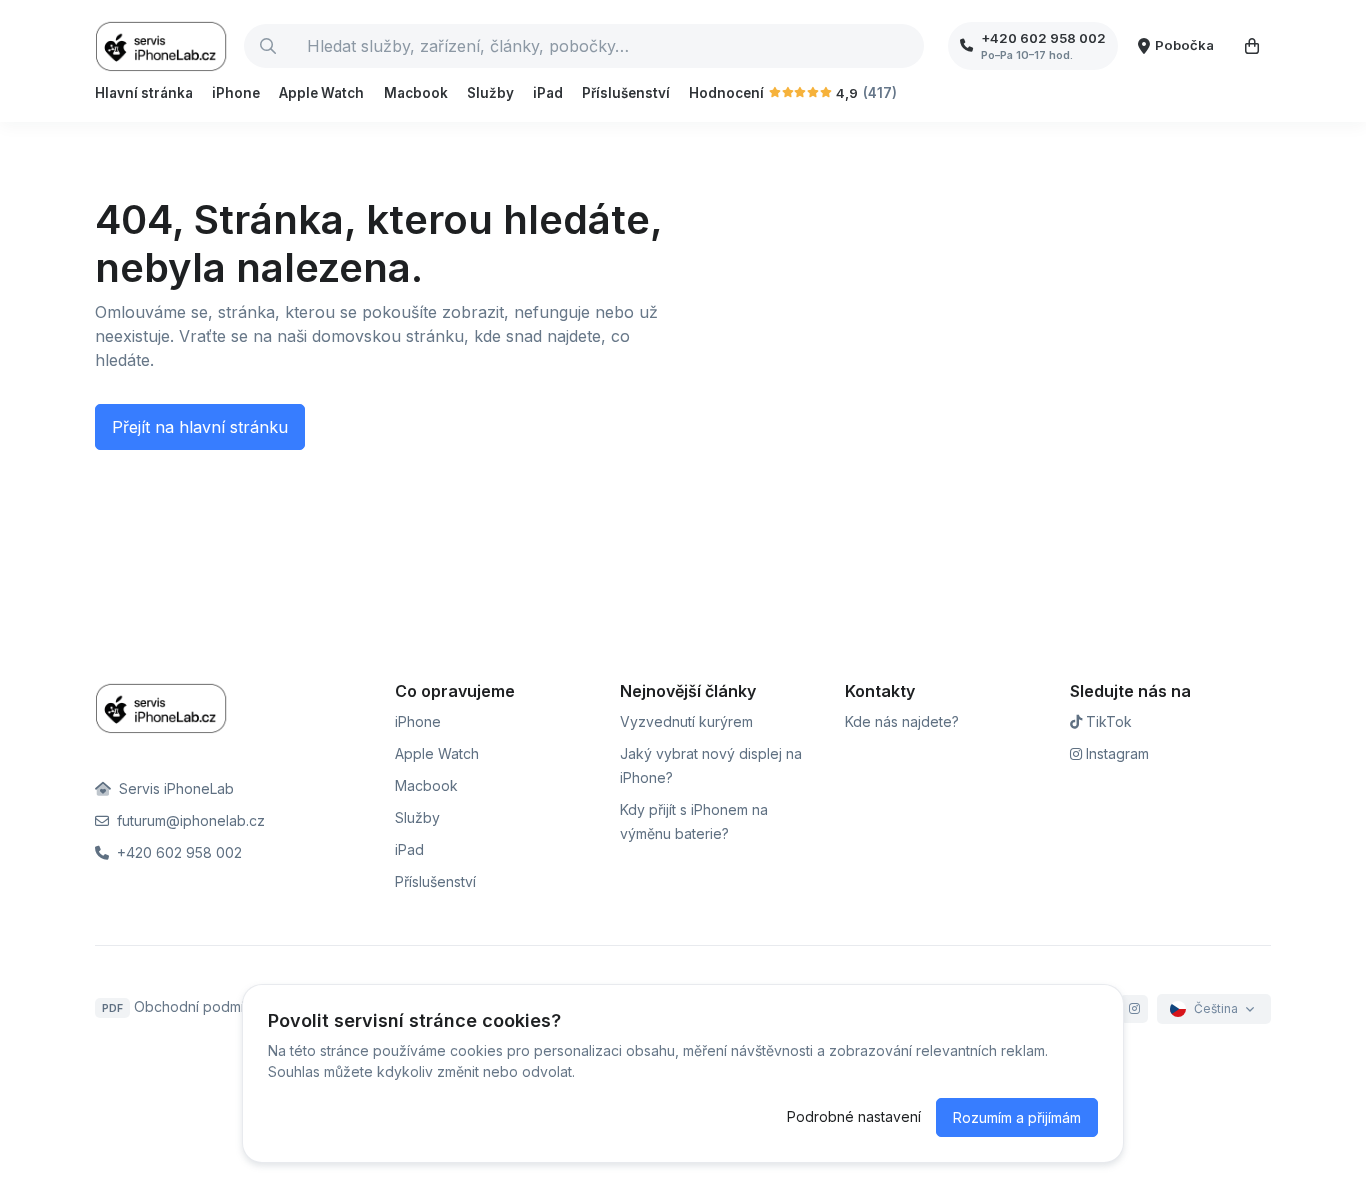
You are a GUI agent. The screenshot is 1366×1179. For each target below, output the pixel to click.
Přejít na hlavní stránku (200, 427)
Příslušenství (626, 93)
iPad (548, 93)
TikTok (1107, 721)
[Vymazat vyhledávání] (908, 46)
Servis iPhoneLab (174, 788)
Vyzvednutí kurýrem (686, 721)
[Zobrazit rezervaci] (1252, 46)
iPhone (236, 93)
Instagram (1115, 753)
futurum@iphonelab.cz (189, 820)
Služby (490, 93)
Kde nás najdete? (902, 721)
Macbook (416, 93)
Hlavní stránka (144, 93)
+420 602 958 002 (177, 852)
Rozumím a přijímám (1017, 1117)
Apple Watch (321, 93)
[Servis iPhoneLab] (161, 46)
